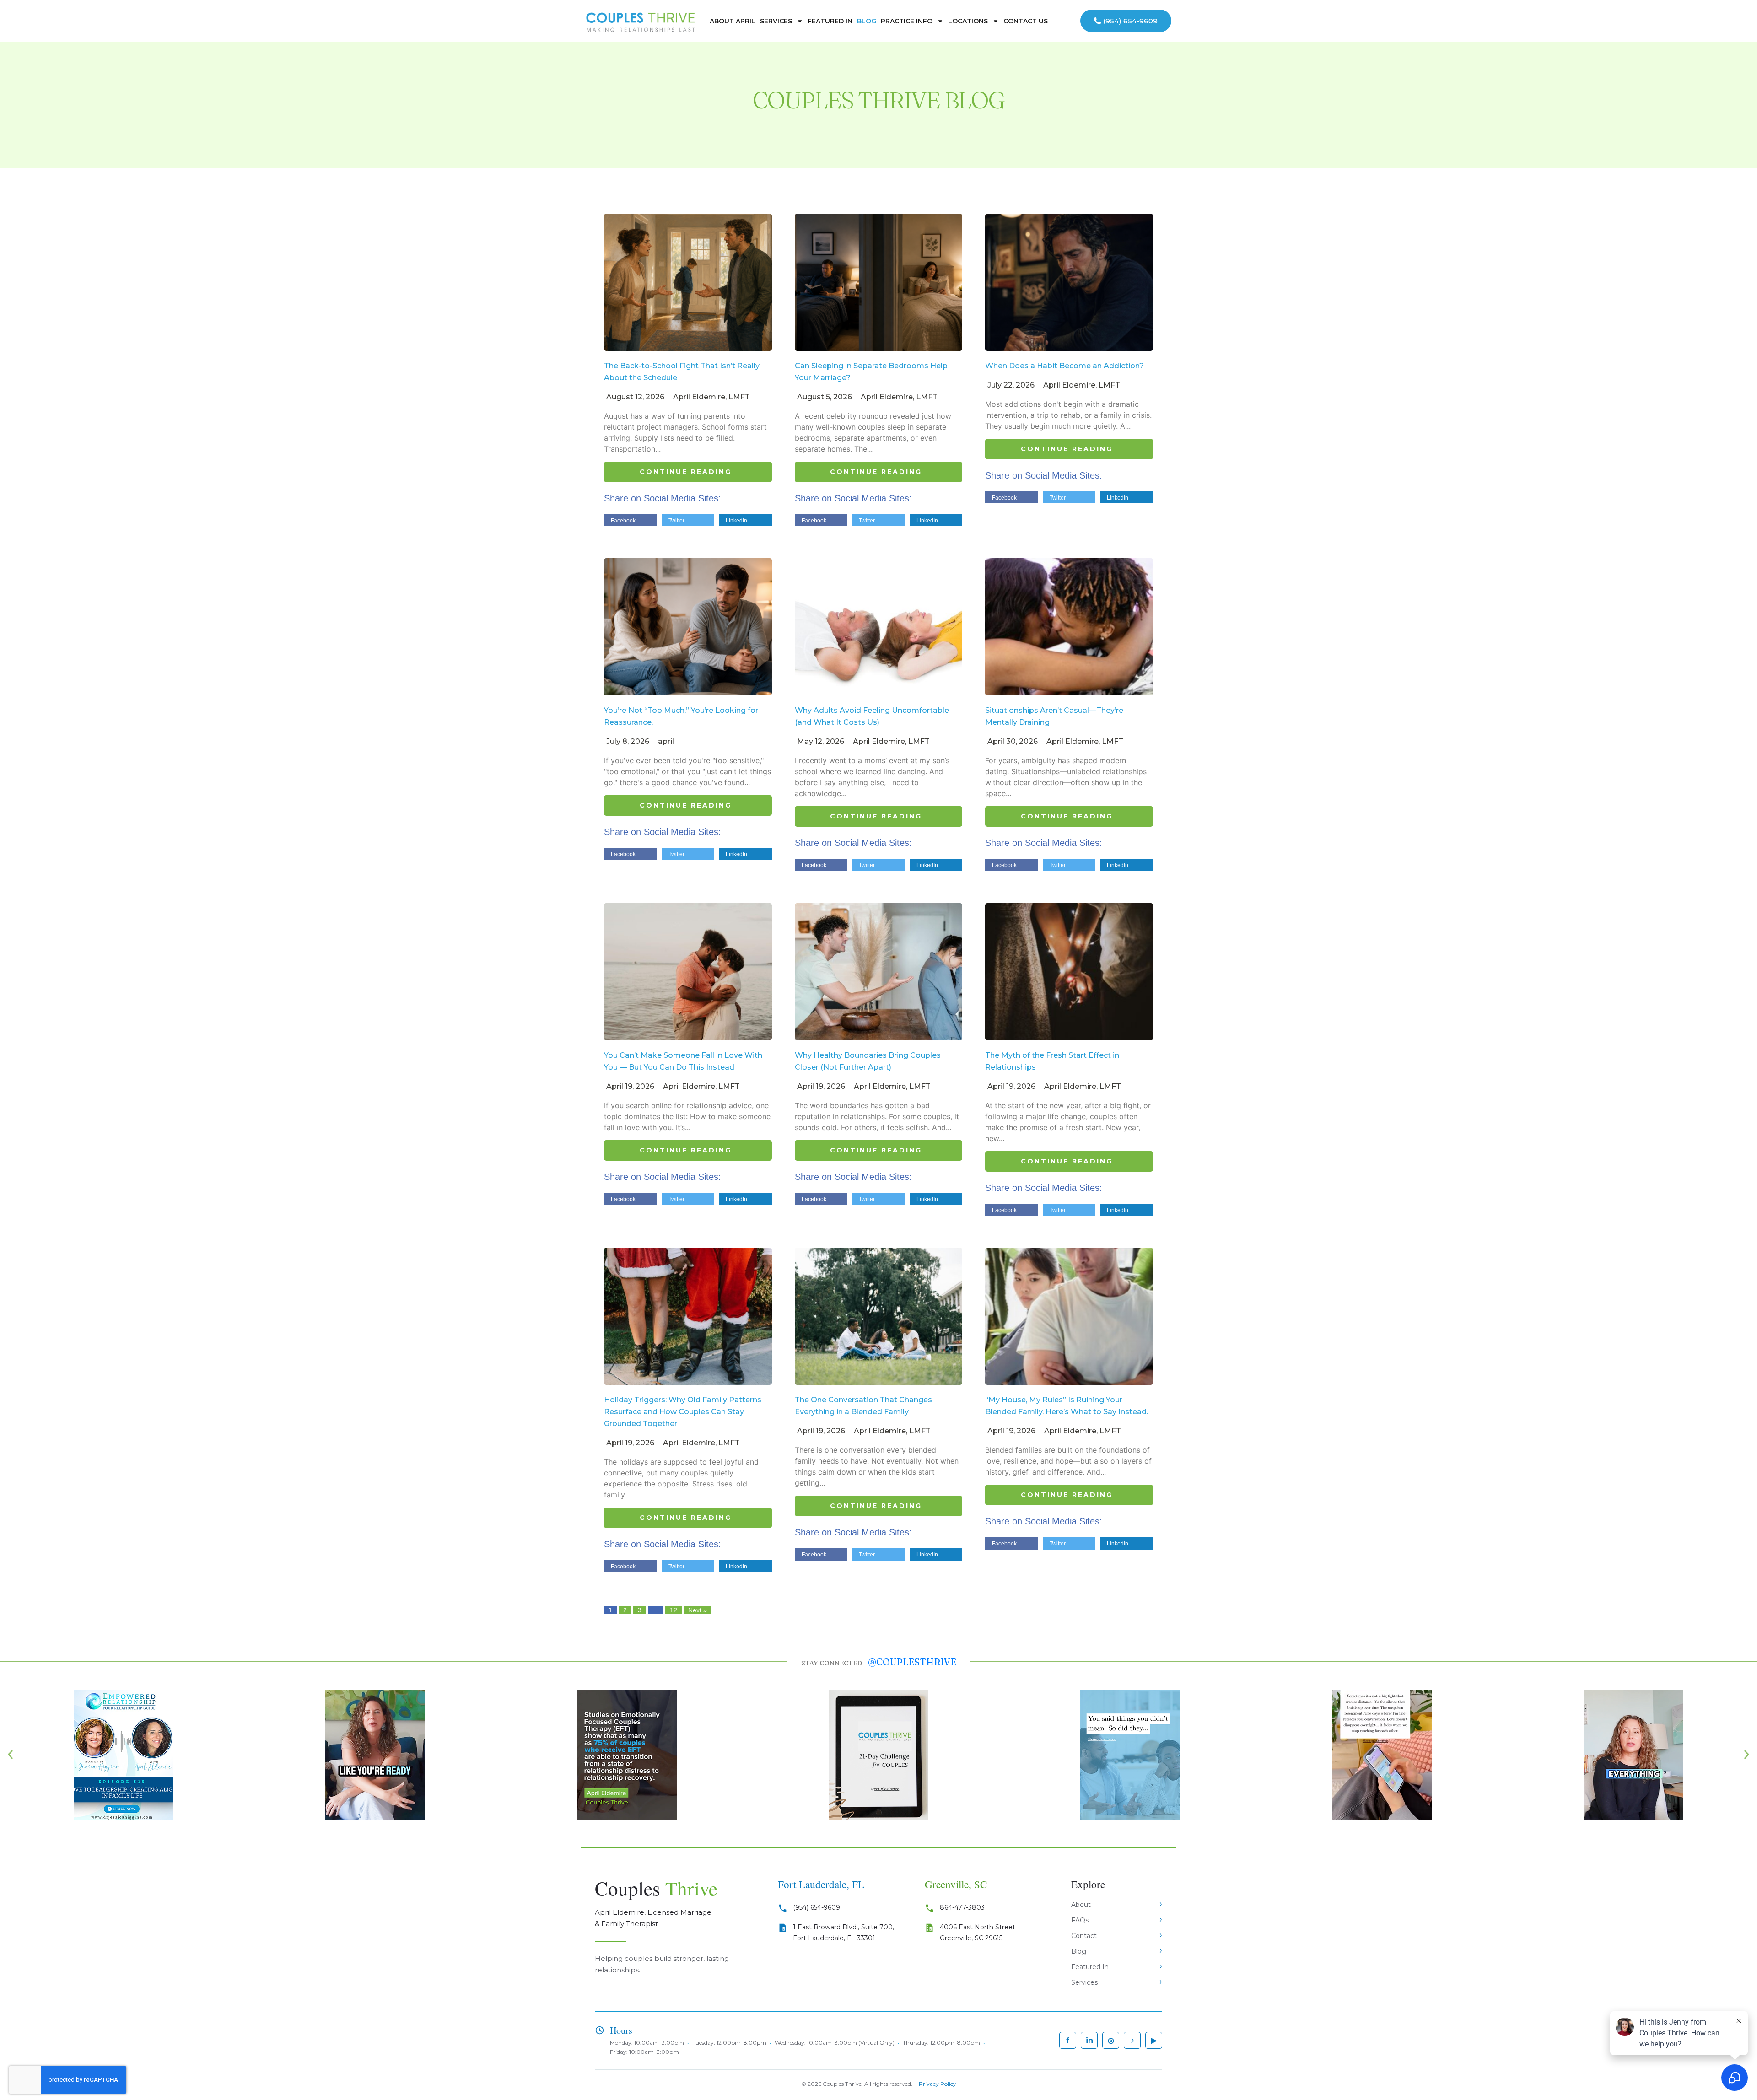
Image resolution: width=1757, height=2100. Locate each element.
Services (776, 21)
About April (733, 21)
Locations (968, 21)
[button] (10, 1755)
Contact (1084, 1936)
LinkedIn (736, 521)
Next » (698, 1610)
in (1089, 2040)
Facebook (623, 521)
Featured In (830, 21)
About (1081, 1905)
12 (674, 1610)
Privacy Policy (938, 2084)
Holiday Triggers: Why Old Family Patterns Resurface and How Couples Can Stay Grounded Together (683, 1412)
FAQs (1080, 1920)
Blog (867, 21)
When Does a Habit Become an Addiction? (1064, 366)
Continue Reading (686, 472)
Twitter (676, 521)
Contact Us (1026, 21)
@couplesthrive (912, 1662)
